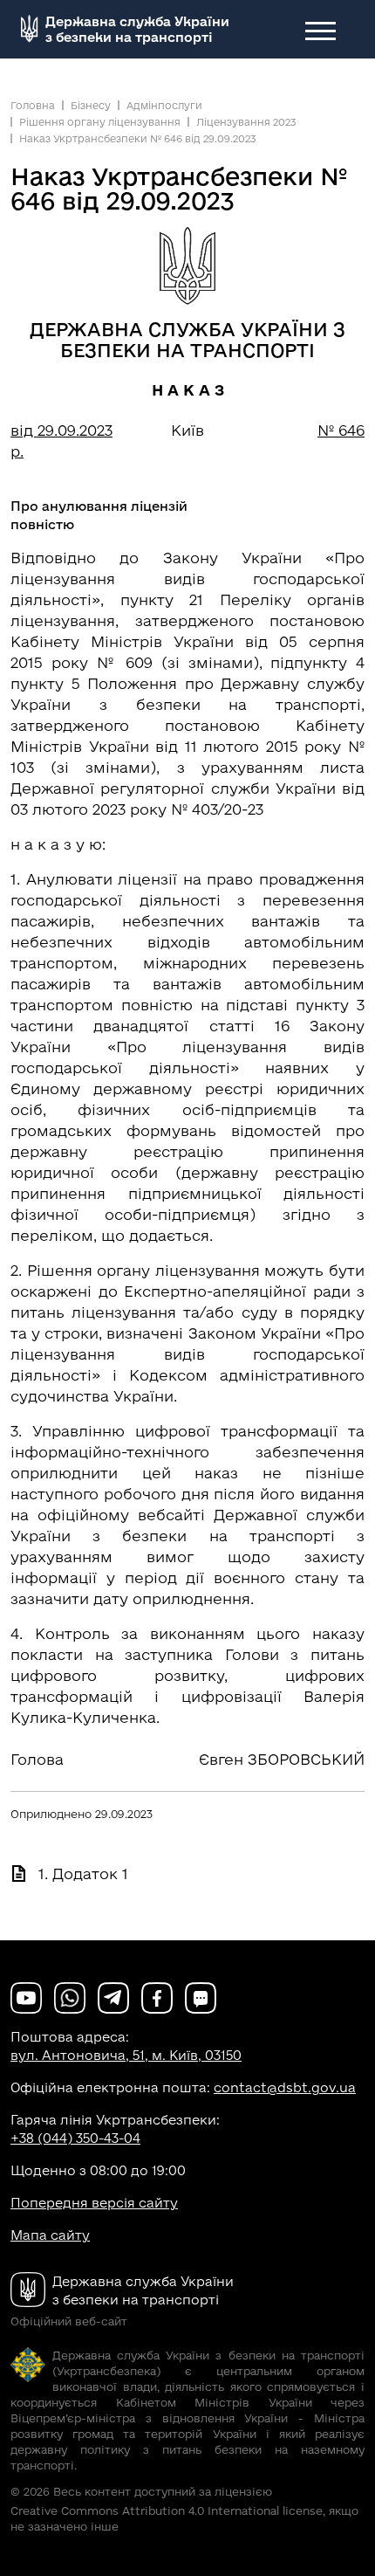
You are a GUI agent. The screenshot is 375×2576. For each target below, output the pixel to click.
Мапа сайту (50, 2235)
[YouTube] (26, 1997)
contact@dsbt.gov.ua (285, 2087)
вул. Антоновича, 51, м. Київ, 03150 (126, 2055)
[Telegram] (113, 1997)
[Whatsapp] (70, 1997)
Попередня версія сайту (94, 2203)
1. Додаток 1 (83, 1873)
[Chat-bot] (201, 1997)
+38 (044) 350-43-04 (75, 2138)
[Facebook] (157, 1997)
